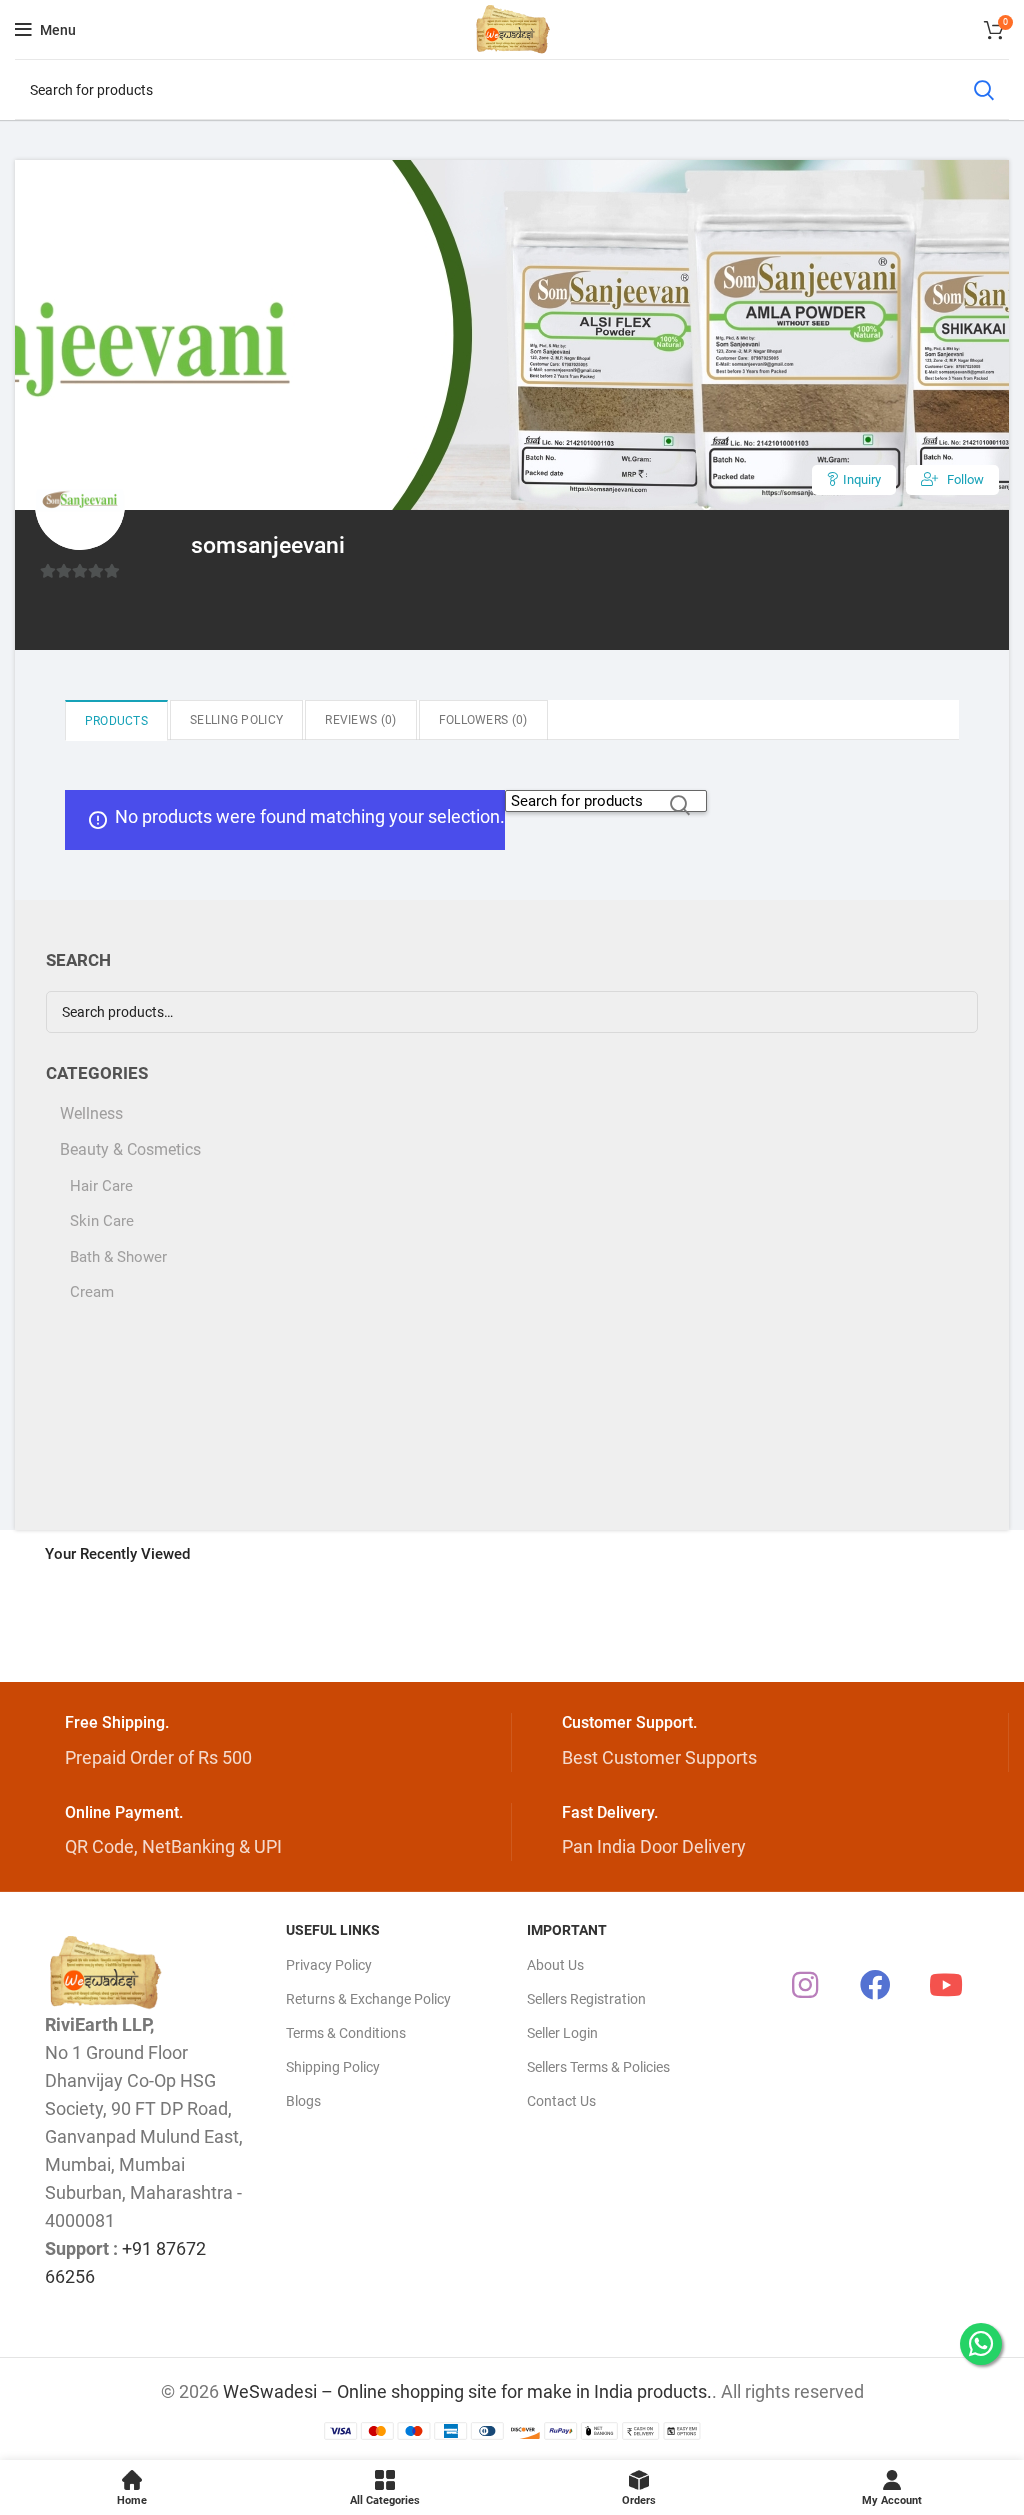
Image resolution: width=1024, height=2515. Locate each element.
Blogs (303, 2101)
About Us (555, 1965)
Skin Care (102, 1221)
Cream (92, 1292)
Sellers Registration (586, 1999)
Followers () (483, 720)
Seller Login (562, 2033)
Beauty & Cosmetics (130, 1149)
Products (116, 721)
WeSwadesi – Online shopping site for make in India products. (467, 2391)
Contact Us (561, 2101)
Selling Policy (236, 720)
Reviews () (360, 720)
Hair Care (101, 1186)
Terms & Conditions (346, 2033)
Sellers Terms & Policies (598, 2067)
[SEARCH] (983, 90)
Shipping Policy (333, 2067)
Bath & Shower (118, 1257)
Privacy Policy (329, 1965)
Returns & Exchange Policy (368, 1999)
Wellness (91, 1113)
